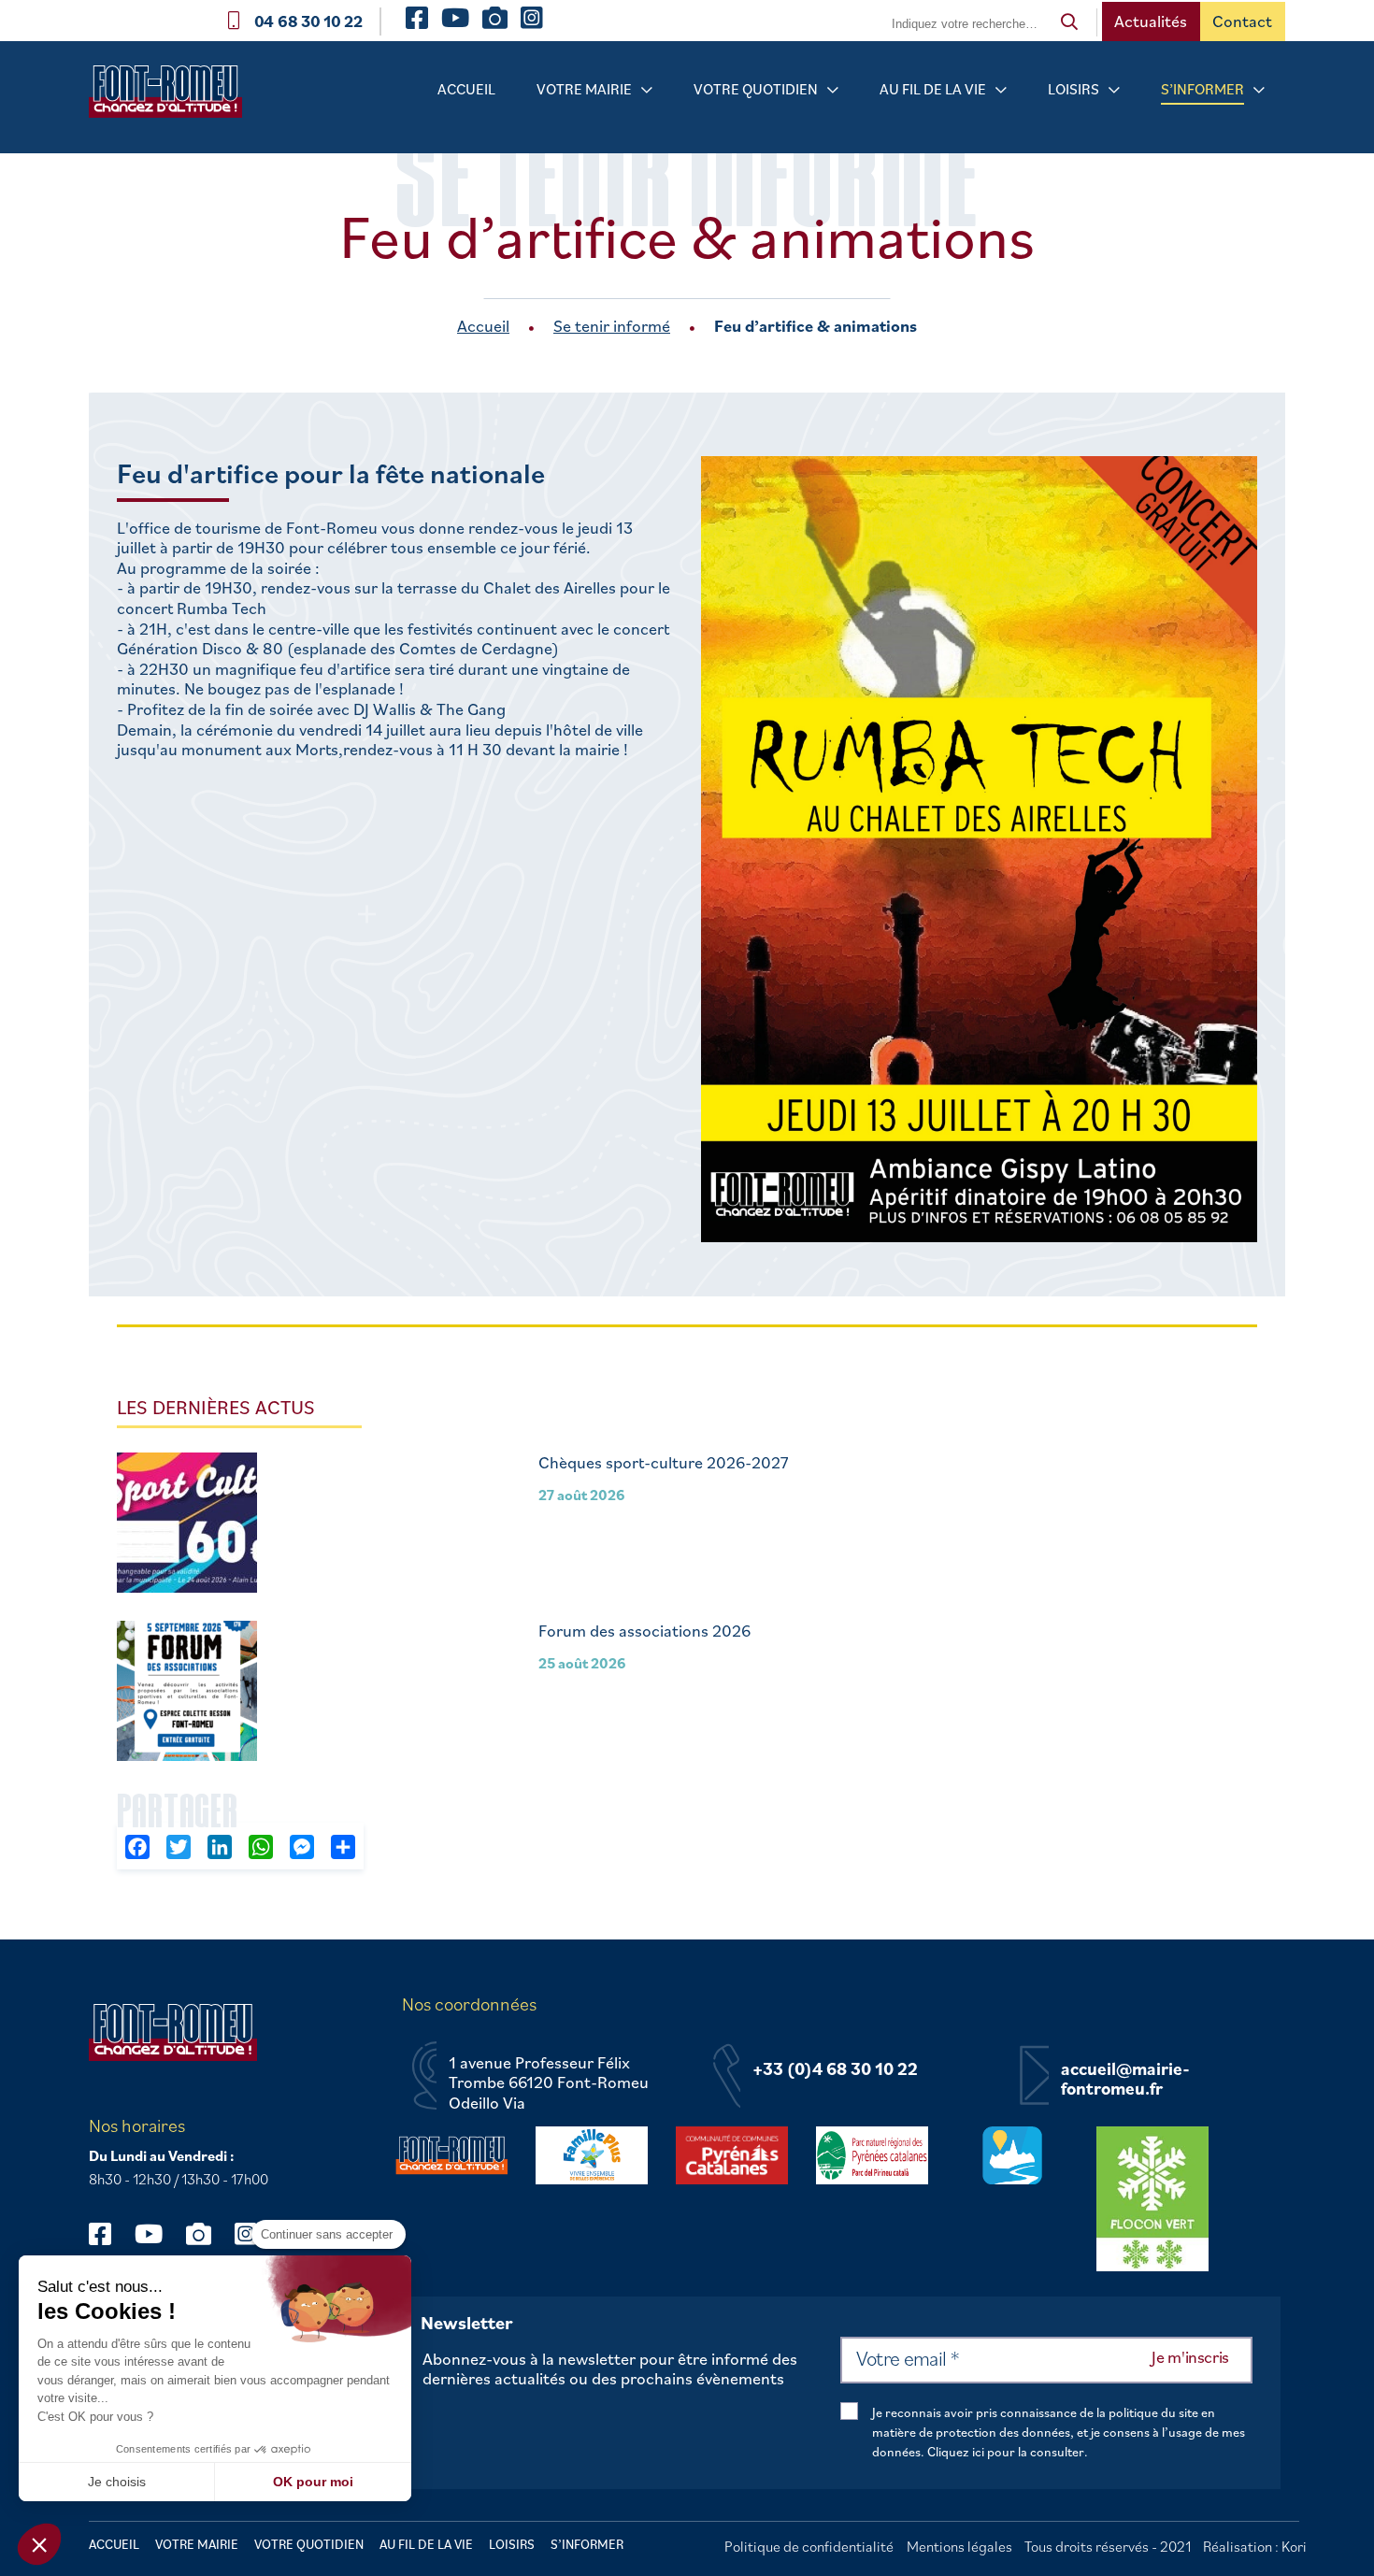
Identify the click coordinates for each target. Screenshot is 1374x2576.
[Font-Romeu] (173, 98)
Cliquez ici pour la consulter (1006, 2452)
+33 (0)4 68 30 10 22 (835, 2069)
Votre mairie (584, 89)
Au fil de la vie (933, 89)
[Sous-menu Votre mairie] (647, 90)
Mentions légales (959, 2546)
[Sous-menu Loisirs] (1114, 90)
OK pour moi (313, 2482)
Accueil (466, 89)
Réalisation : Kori (1255, 2546)
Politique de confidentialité (809, 2546)
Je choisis (117, 2482)
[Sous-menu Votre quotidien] (833, 90)
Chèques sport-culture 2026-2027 (664, 1463)
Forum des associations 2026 (644, 1631)
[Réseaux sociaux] (109, 2233)
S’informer (1202, 89)
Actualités (1151, 21)
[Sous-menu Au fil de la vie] (1001, 90)
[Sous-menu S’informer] (1259, 90)
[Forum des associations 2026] (187, 1693)
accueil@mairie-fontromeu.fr (1125, 2079)
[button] (39, 2544)
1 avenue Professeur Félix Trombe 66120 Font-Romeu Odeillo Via (549, 2083)
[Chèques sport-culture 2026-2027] (187, 1525)
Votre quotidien (756, 89)
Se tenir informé (612, 326)
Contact (1242, 21)
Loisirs (1073, 89)
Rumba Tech (223, 608)
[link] (332, 528)
